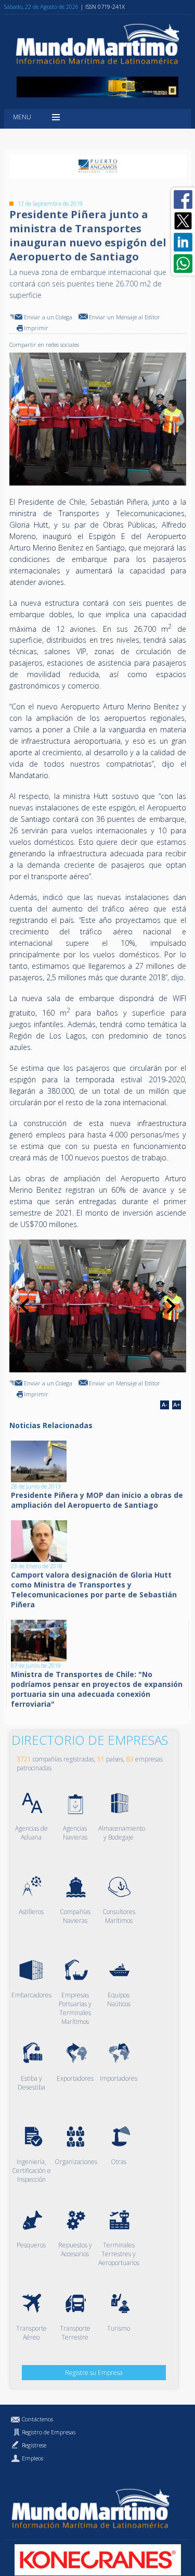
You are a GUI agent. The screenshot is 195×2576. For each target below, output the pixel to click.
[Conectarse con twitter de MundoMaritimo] (183, 221)
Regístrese (34, 2445)
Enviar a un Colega (48, 317)
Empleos (32, 2458)
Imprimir (36, 328)
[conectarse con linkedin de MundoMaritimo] (183, 242)
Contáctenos (37, 2419)
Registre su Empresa (94, 2373)
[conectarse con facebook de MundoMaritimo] (183, 199)
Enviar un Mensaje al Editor (125, 317)
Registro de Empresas (49, 2432)
